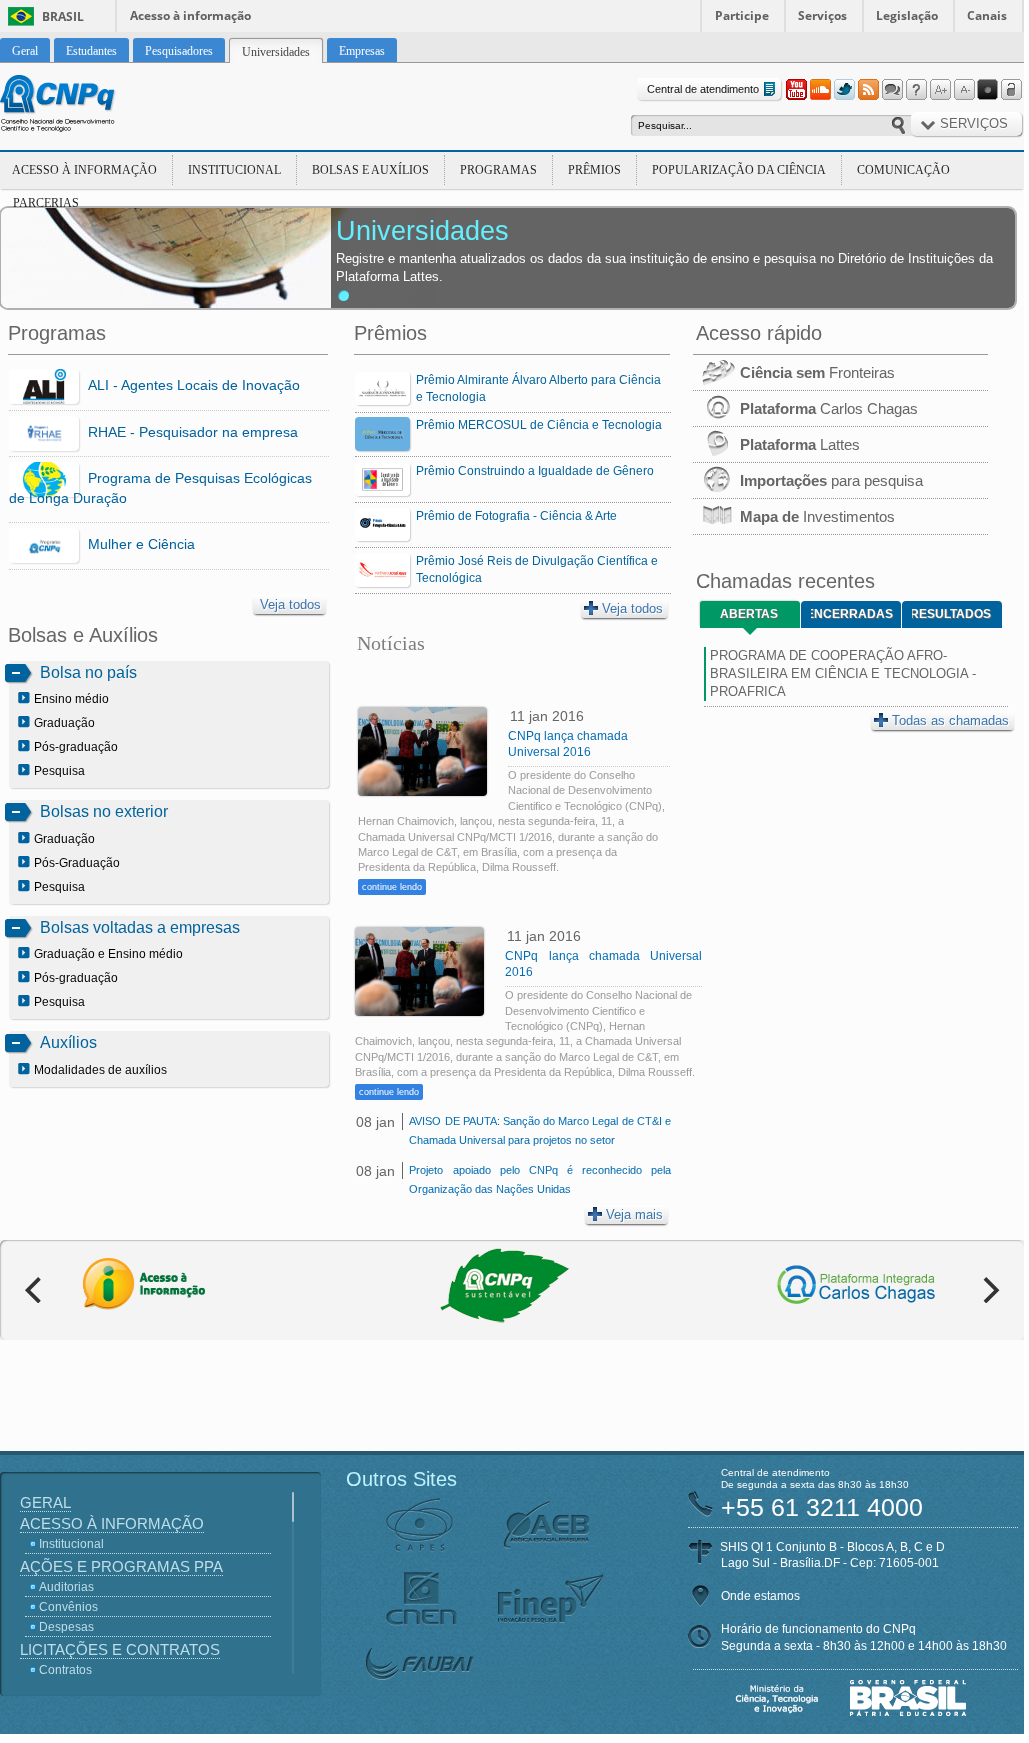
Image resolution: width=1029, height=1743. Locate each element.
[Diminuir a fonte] (964, 90)
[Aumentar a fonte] (940, 90)
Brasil (63, 16)
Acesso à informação (190, 15)
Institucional (234, 170)
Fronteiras (817, 372)
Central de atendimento (703, 89)
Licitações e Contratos (120, 1649)
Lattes (800, 444)
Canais (987, 15)
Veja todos (290, 604)
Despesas (66, 1627)
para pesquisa (831, 480)
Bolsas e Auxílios (370, 170)
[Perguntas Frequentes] (916, 90)
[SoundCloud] (820, 90)
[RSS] (868, 90)
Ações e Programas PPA (121, 1566)
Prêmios (594, 170)
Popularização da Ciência (739, 170)
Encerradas (852, 614)
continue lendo (392, 887)
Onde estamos (760, 1596)
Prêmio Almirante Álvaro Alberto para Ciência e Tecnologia (538, 388)
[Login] (1012, 90)
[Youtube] (796, 90)
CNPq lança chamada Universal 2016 (568, 744)
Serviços (822, 15)
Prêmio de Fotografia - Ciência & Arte (516, 516)
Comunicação (903, 170)
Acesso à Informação (84, 170)
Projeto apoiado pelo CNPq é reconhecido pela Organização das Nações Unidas (539, 1179)
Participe (742, 15)
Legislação (907, 15)
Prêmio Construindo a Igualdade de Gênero (535, 471)
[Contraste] (988, 90)
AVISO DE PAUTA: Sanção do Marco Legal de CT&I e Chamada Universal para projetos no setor (539, 1130)
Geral (45, 1502)
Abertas (749, 614)
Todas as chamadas (950, 720)
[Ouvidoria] (892, 90)
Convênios (68, 1607)
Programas (498, 170)
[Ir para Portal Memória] (82, 106)
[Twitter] (844, 90)
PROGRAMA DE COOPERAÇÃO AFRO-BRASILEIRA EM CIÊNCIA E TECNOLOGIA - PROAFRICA (843, 673)
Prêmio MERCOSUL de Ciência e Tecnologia (539, 425)
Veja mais (634, 1214)
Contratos (65, 1670)
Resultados (951, 614)
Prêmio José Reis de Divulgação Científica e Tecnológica (537, 569)
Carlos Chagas (829, 408)
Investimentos (817, 516)
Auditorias (66, 1587)
